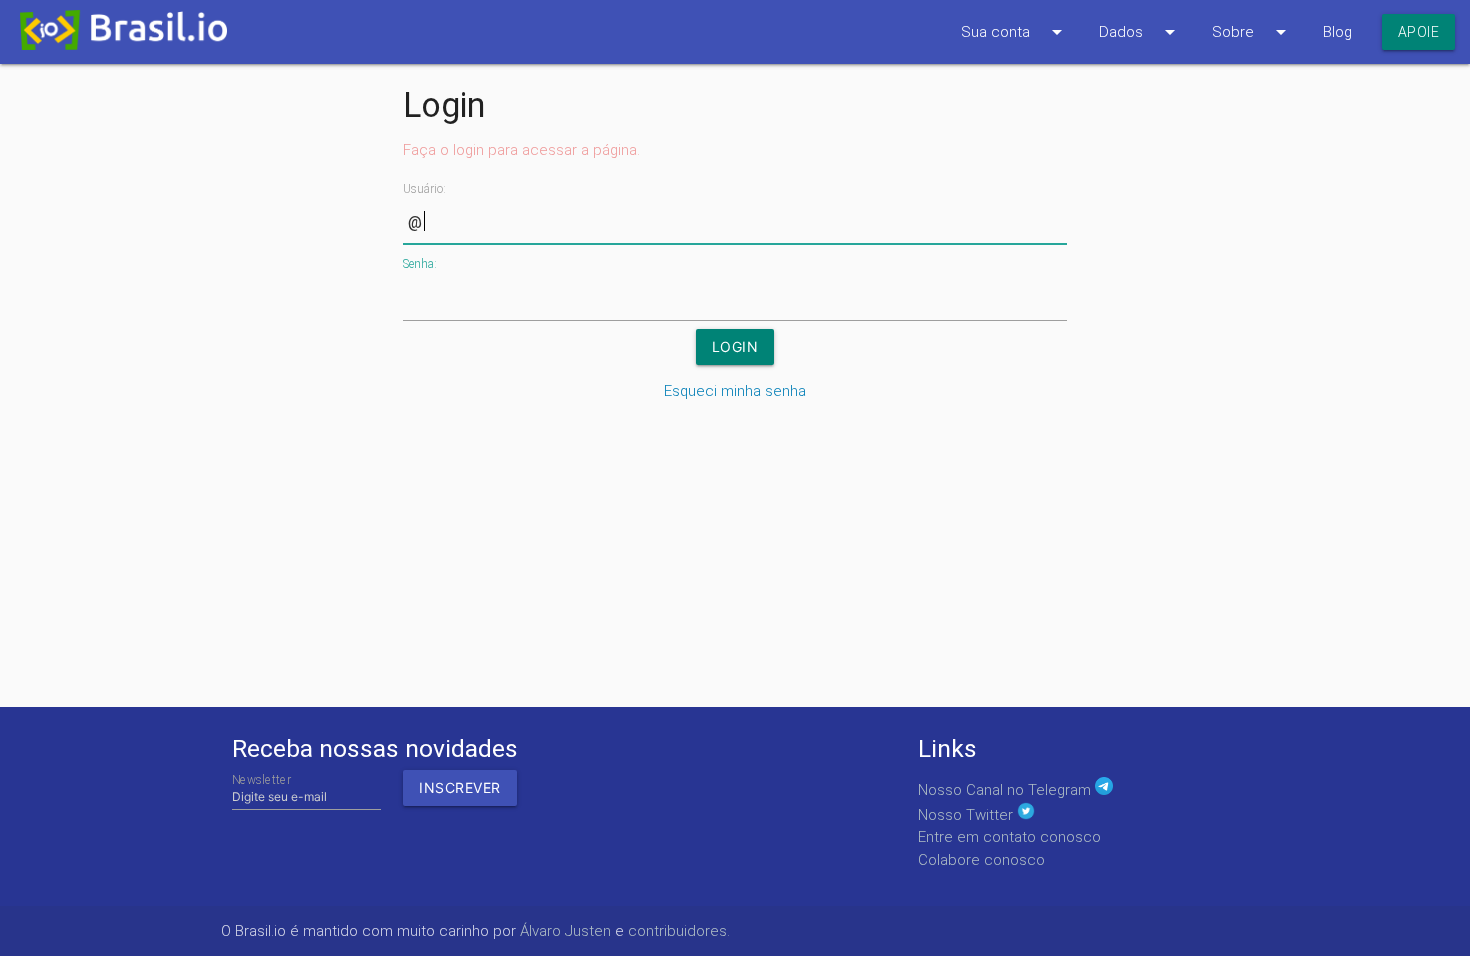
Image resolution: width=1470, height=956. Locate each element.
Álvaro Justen (565, 931)
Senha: (420, 264)
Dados (1140, 32)
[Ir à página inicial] (113, 36)
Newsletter (261, 779)
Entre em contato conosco (1009, 837)
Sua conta (1015, 32)
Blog (1337, 32)
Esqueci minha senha (735, 391)
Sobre (1252, 32)
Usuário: (424, 189)
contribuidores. (679, 931)
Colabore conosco (981, 860)
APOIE (1419, 32)
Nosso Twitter (967, 815)
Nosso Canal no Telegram (1006, 790)
